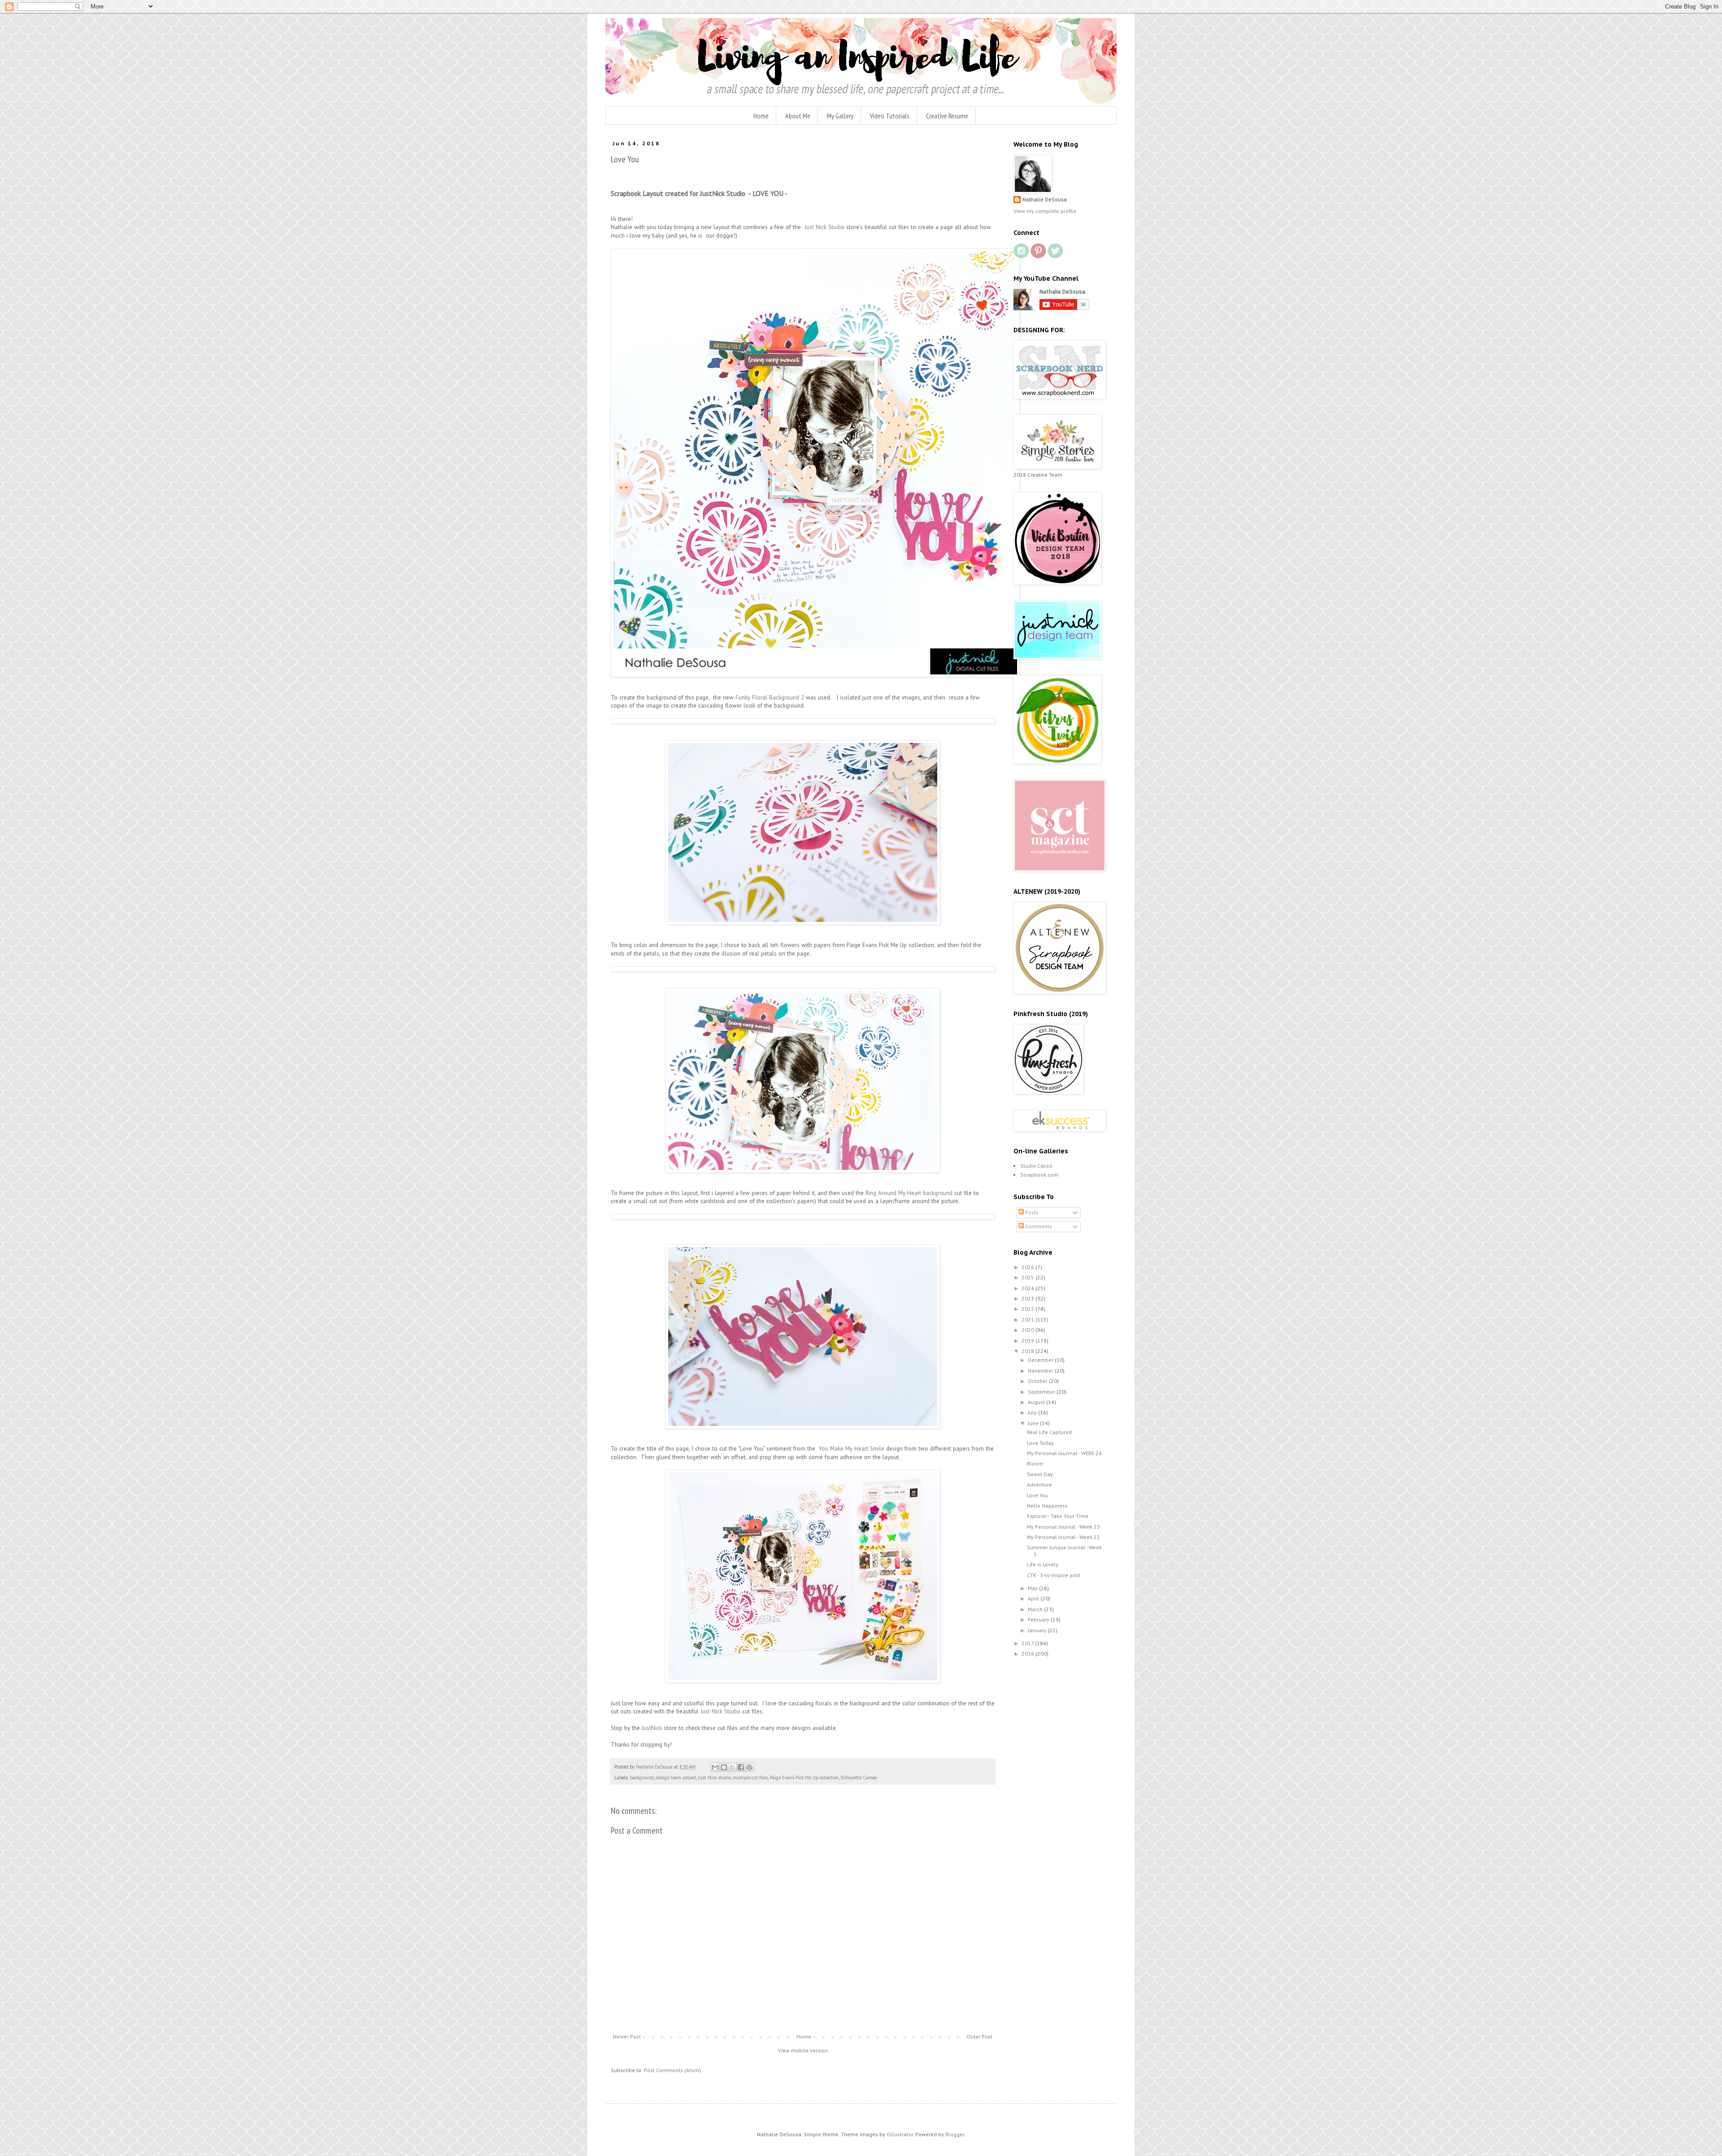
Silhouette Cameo (859, 1778)
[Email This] (715, 1767)
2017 (1028, 1643)
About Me (798, 116)
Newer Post (627, 2036)
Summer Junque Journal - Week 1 (1064, 1550)
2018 (1028, 1351)
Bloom (1035, 1463)
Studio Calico (1036, 1166)
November (1041, 1371)
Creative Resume (947, 116)
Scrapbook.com (1039, 1175)
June (1034, 1423)
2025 (1028, 1277)
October (1038, 1381)
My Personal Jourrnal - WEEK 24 (1064, 1453)
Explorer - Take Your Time (1058, 1516)
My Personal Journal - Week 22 (1063, 1537)
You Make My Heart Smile (852, 1449)
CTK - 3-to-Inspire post (1054, 1575)
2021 (1028, 1319)
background (642, 1778)
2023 (1028, 1298)
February (1039, 1619)
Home (761, 116)
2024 (1028, 1288)
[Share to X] (732, 1767)
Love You (1038, 1495)
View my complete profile (1045, 211)
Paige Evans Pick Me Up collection (804, 1778)
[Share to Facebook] (741, 1767)
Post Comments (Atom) (672, 2070)
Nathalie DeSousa (1045, 199)
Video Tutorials (890, 116)
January (1038, 1630)
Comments (1038, 1226)
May (1033, 1588)
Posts (1031, 1212)
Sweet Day (1040, 1474)
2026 (1028, 1267)
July (1033, 1412)
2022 (1028, 1309)
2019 (1028, 1341)
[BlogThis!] (724, 1767)
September (1042, 1392)
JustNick (653, 1728)
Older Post (979, 2036)
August (1037, 1402)
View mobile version (803, 2050)
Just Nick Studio (824, 227)
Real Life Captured (1049, 1432)
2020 (1028, 1330)
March (1036, 1609)
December (1041, 1360)
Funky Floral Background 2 (771, 698)
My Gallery (840, 116)
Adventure (1039, 1484)
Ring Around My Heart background (909, 1193)
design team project (676, 1778)
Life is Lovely (1043, 1564)
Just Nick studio (715, 1778)
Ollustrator (900, 2134)
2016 (1028, 1654)
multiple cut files (750, 1778)
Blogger (955, 2134)
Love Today (1040, 1443)
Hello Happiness (1047, 1506)
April (1034, 1598)
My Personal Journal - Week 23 (1063, 1527)
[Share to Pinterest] (749, 1767)
